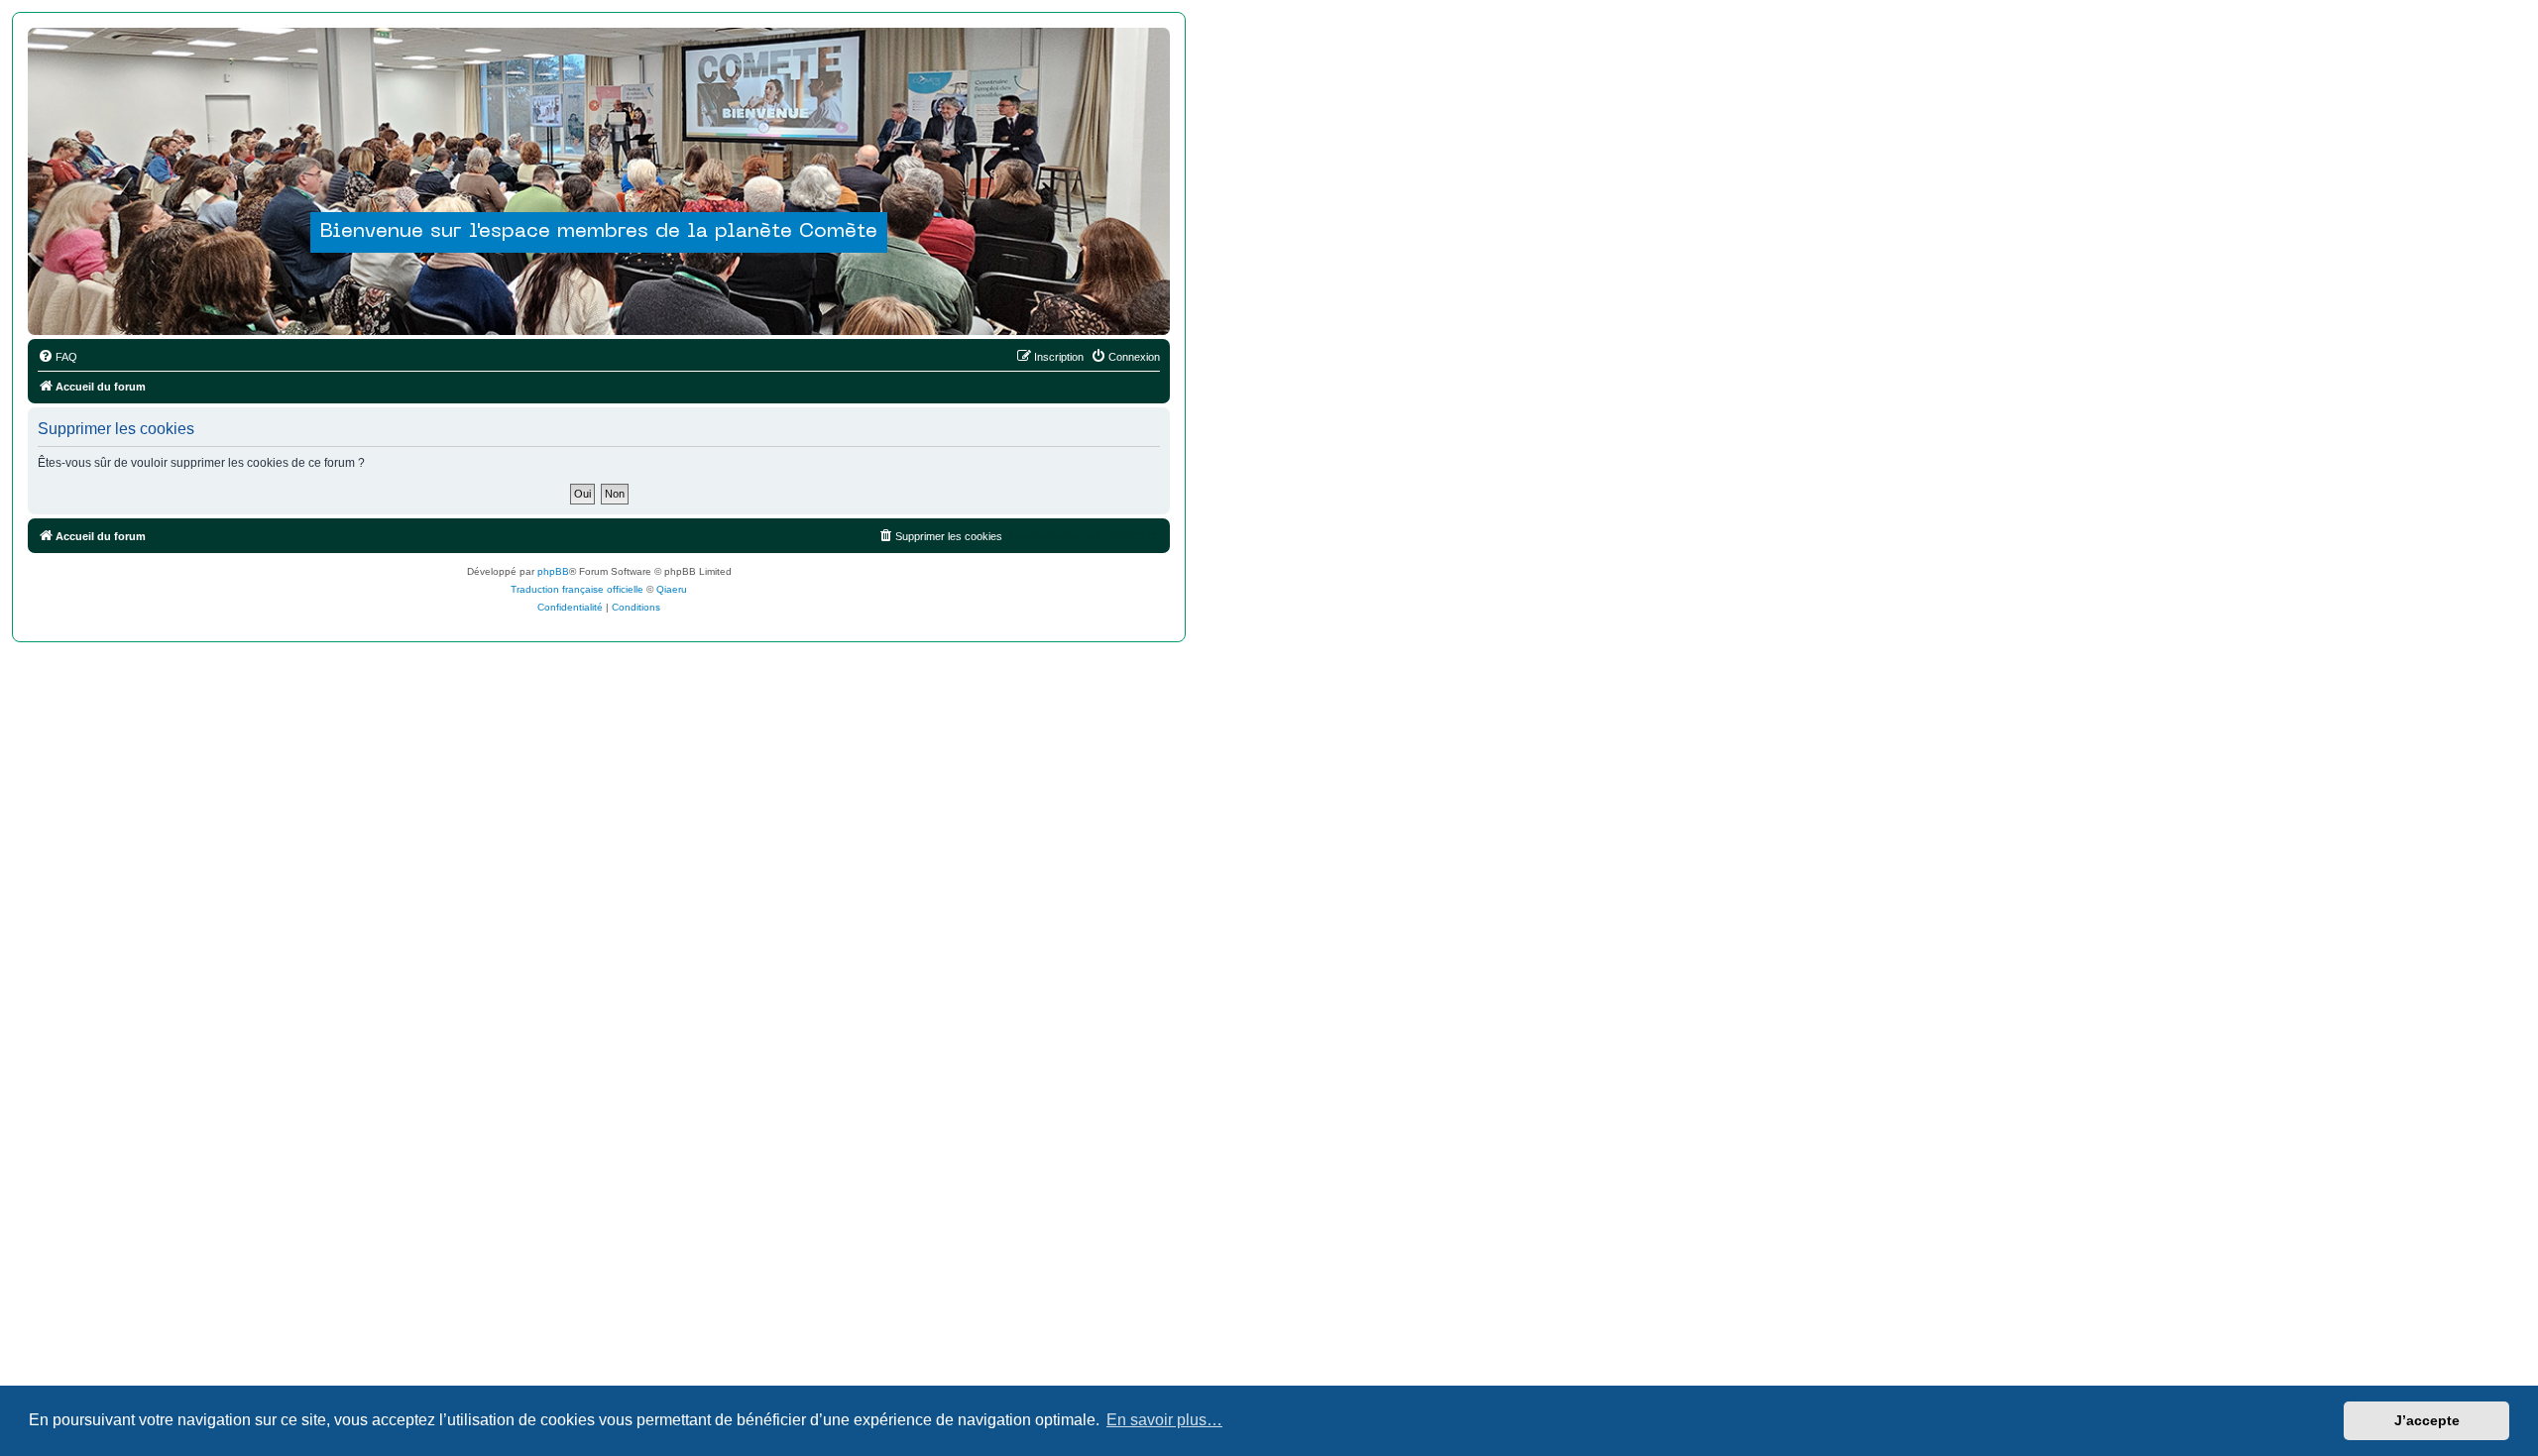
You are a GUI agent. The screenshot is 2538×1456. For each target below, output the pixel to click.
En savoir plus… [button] (1164, 1420)
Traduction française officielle (577, 589)
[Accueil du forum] (599, 146)
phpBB (553, 571)
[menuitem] (58, 357)
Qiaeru (672, 589)
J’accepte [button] (2427, 1420)
